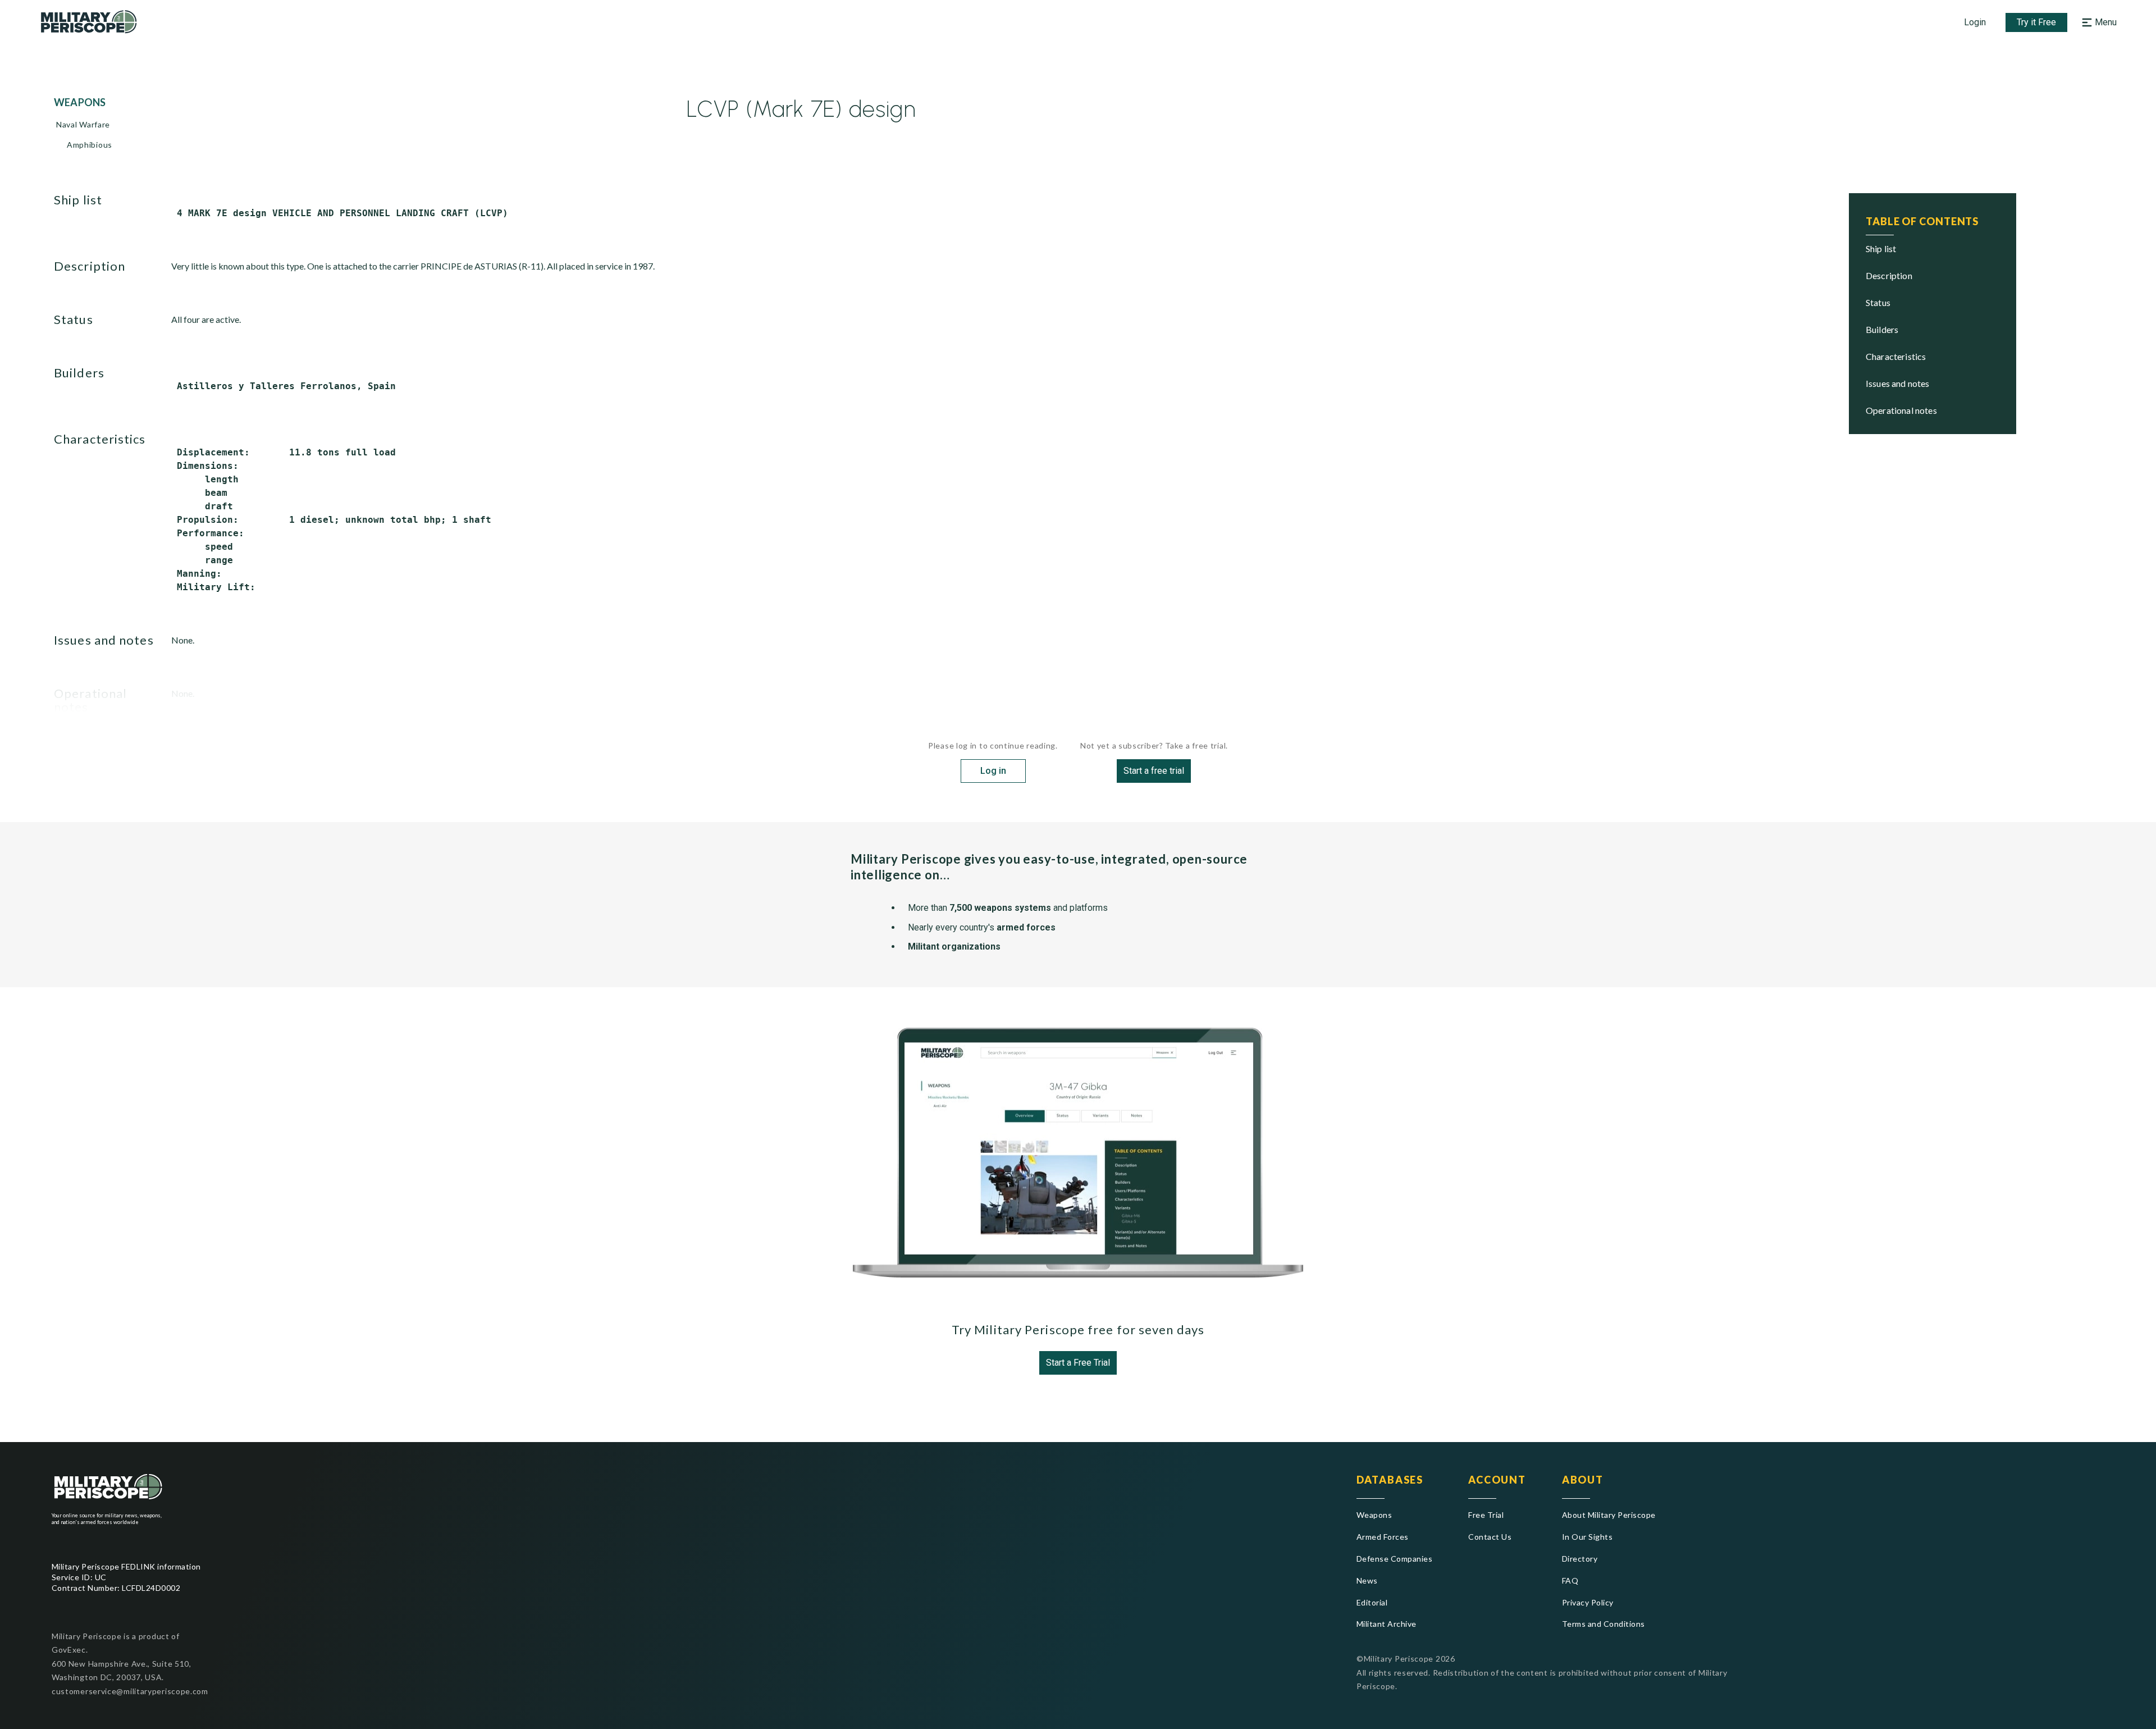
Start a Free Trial (1078, 1363)
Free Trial (1486, 1515)
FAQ (1570, 1580)
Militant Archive (1387, 1624)
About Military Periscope (1609, 1515)
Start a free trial (1154, 771)
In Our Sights (1587, 1537)
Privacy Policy (1588, 1602)
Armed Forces (1383, 1537)
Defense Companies (1394, 1559)
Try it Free (2036, 22)
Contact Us (1490, 1537)
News (1367, 1580)
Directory (1580, 1559)
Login (1975, 22)
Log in (993, 771)
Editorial (1372, 1602)
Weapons (1374, 1515)
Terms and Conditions (1604, 1624)
